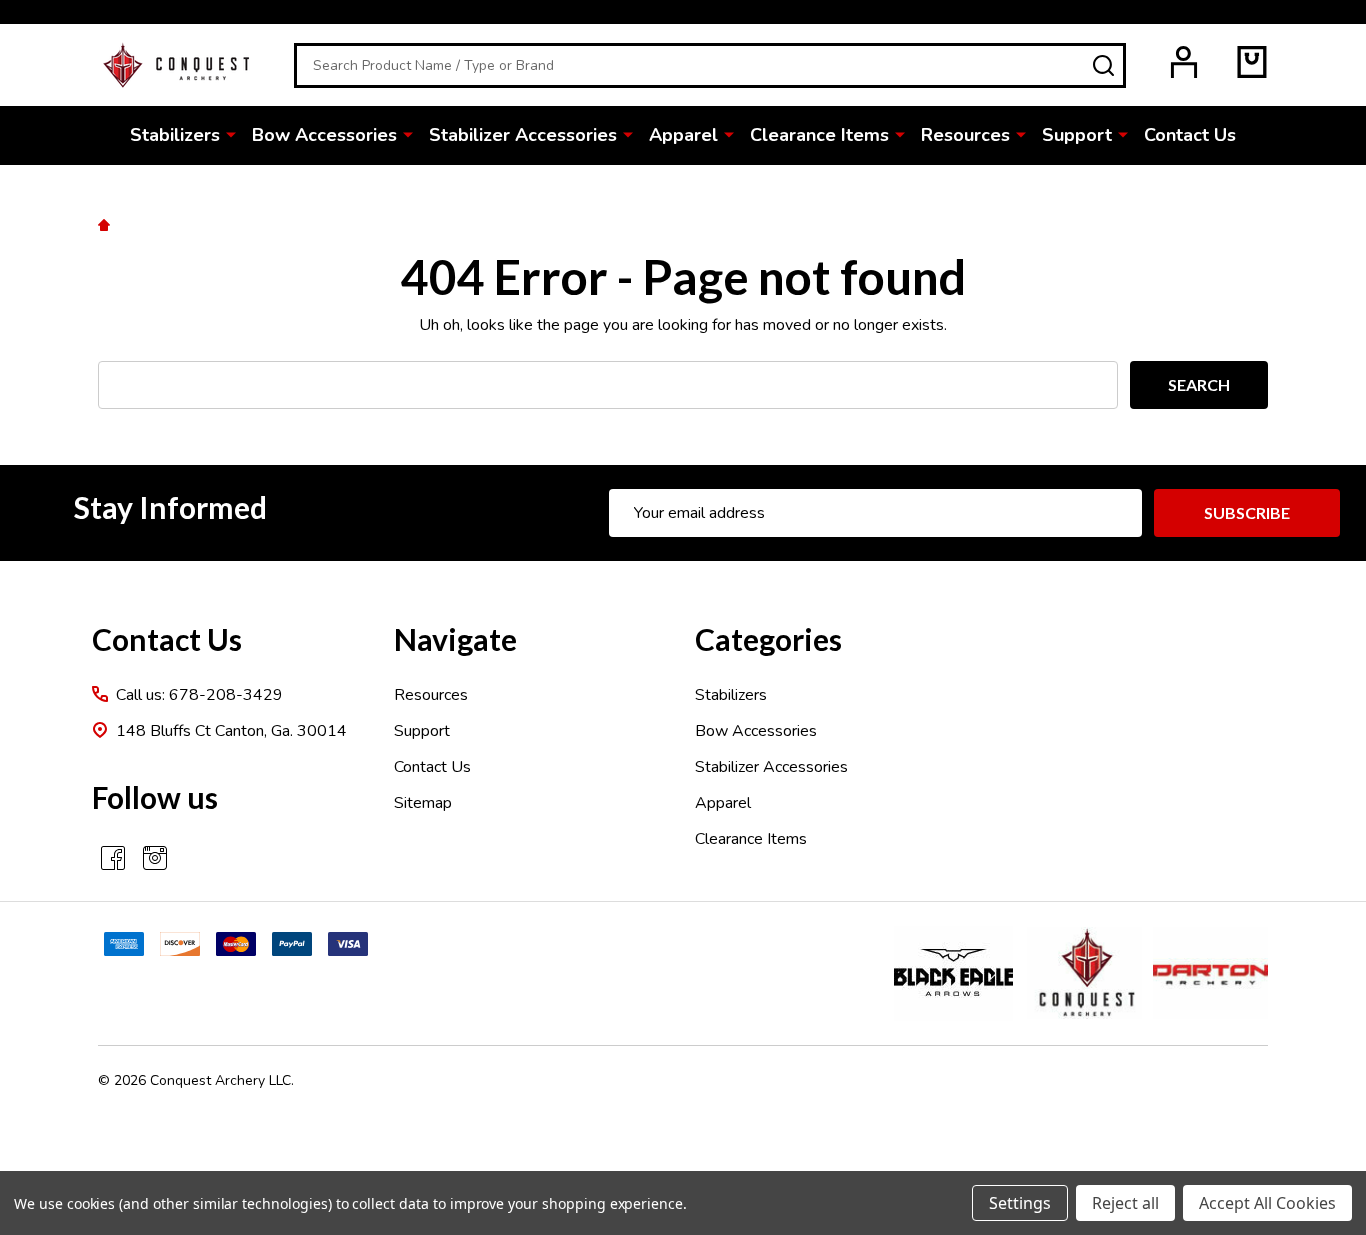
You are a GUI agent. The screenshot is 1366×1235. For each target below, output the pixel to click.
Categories (768, 639)
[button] (953, 973)
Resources (965, 135)
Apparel (683, 135)
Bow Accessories (324, 135)
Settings (1020, 1203)
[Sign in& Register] (1184, 62)
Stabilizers (175, 135)
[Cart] (1252, 62)
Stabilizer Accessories (523, 135)
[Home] (107, 224)
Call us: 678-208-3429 (199, 695)
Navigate (455, 639)
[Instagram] (155, 858)
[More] (231, 134)
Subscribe (1247, 512)
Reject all (1125, 1203)
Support (1077, 135)
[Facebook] (113, 858)
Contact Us (1190, 135)
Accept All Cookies (1267, 1203)
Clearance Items (819, 135)
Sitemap (423, 803)
